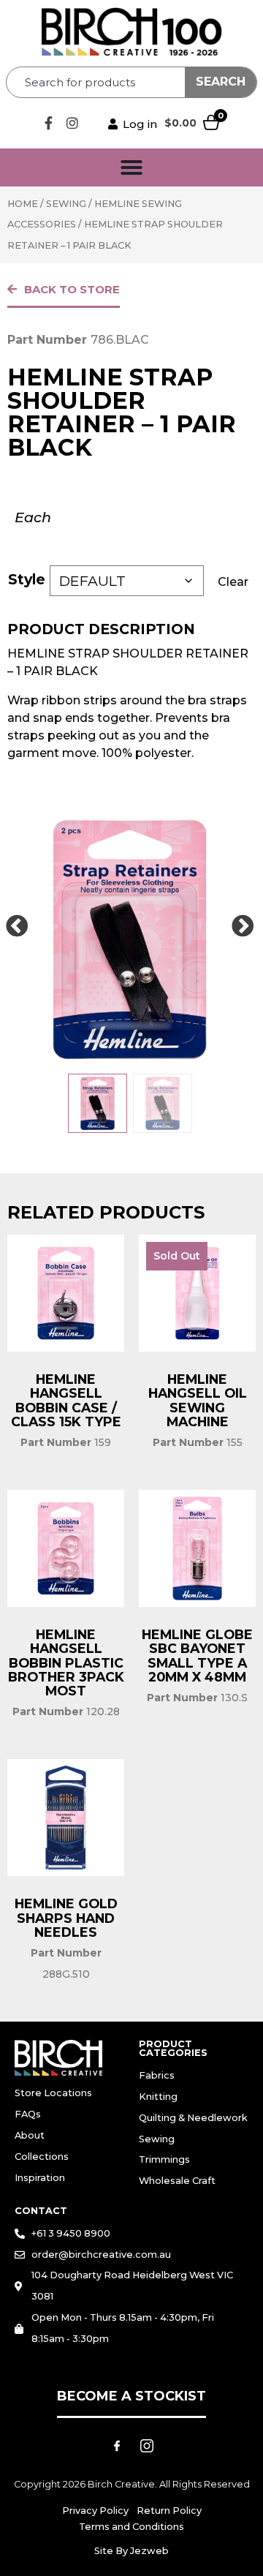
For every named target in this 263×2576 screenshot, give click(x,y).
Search (221, 82)
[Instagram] (72, 123)
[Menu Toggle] (131, 167)
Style (27, 579)
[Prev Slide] (17, 927)
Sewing (66, 204)
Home (23, 204)
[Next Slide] (243, 927)
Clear (233, 582)
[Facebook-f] (48, 123)
